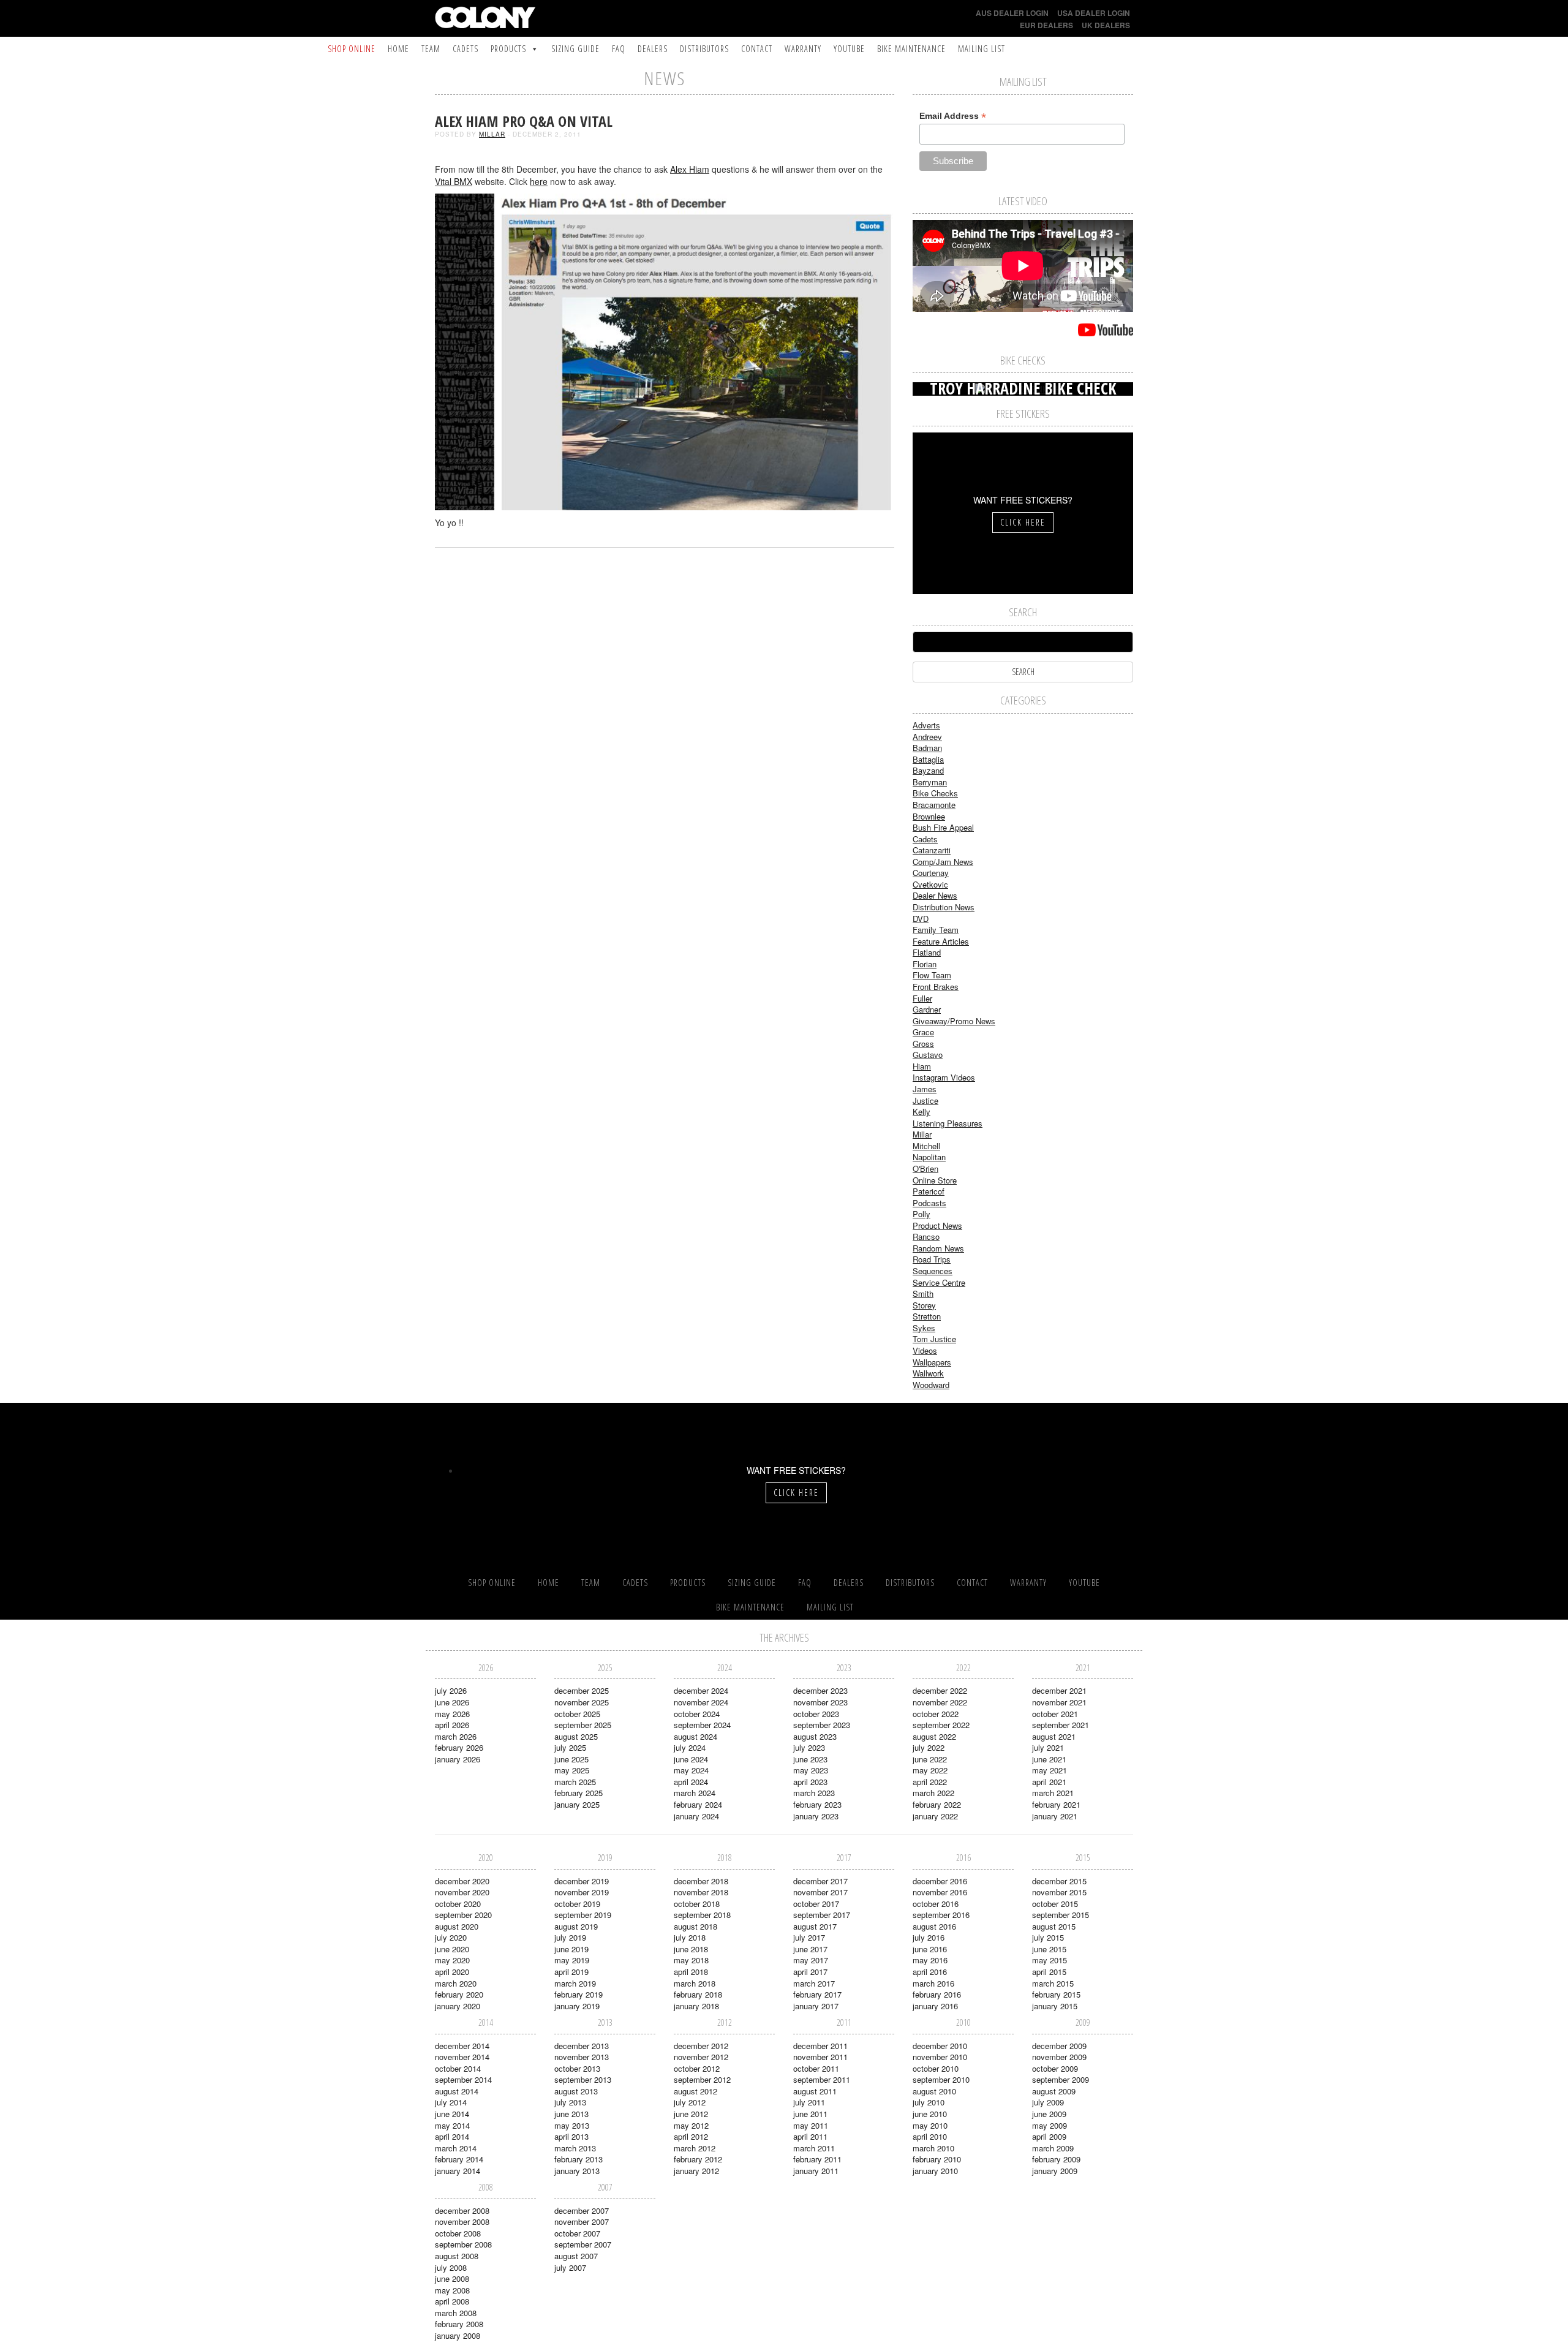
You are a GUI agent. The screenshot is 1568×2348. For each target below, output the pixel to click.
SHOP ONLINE (352, 49)
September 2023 (822, 1725)
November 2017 (820, 1892)
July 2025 (570, 1747)
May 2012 (691, 2125)
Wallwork (928, 1373)
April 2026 (452, 1725)
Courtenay (931, 873)
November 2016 (940, 1892)
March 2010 (933, 2148)
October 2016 (936, 1904)
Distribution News (944, 907)
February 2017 (817, 1994)
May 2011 (811, 2125)
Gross (923, 1044)
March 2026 (456, 1736)
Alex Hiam (690, 169)
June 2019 (571, 1949)
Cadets (466, 49)
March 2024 (695, 1793)
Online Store (935, 1180)
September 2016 (941, 1915)
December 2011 (820, 2046)
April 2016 (930, 1972)
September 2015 (1061, 1915)
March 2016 (933, 1983)
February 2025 (579, 1793)
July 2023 (809, 1747)
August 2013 (576, 2091)
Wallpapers (932, 1362)
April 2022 (930, 1782)
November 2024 (701, 1702)
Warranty (803, 49)
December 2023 (820, 1690)
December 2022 (940, 1690)
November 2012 (701, 2057)
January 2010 (935, 2171)
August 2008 (457, 2256)
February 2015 (1056, 1994)
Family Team (936, 930)
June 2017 (810, 1949)
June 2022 (930, 1759)
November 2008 (462, 2222)
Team (431, 49)
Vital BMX (454, 181)
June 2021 (1049, 1759)
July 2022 (929, 1747)
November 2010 (940, 2057)
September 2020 (463, 1915)
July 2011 (809, 2102)
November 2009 (1059, 2057)
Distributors (704, 49)
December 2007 (582, 2210)
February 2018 (698, 1994)
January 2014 (458, 2171)
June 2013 (571, 2114)
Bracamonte (934, 805)
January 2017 (816, 2006)
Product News (937, 1225)
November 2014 (462, 2057)
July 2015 (1048, 1937)
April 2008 (452, 2301)
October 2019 (577, 1904)
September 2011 (822, 2079)
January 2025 (577, 1804)
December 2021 (1059, 1690)
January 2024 (696, 1816)
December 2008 (462, 2210)
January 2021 (1055, 1816)
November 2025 (582, 1702)
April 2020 (452, 1972)
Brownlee (929, 816)
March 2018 (695, 1983)
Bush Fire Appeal (943, 827)
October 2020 (458, 1904)
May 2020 (452, 1960)
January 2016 (935, 2006)
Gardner (927, 1009)
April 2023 (810, 1782)
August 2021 (1054, 1736)
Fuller (922, 998)
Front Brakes (936, 987)
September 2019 (583, 1915)
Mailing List (982, 49)
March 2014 (456, 2148)
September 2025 (583, 1725)
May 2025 (572, 1770)
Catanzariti (932, 850)
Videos (925, 1350)
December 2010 (940, 2046)
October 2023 (816, 1714)
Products (508, 49)
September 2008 (463, 2244)
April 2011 (810, 2136)
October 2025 (577, 1714)
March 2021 (1053, 1793)
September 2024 (702, 1725)
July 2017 (809, 1937)
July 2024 (690, 1747)
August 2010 (934, 2091)
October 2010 (936, 2068)
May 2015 (1050, 1960)
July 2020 (451, 1937)
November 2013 (582, 2057)
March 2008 (456, 2313)
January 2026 (458, 1759)
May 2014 (452, 2125)
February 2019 (579, 1994)
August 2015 (1054, 1926)
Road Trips (932, 1259)
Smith (923, 1293)
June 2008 (452, 2278)
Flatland (927, 952)
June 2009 (1049, 2114)
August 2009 (1054, 2091)
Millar (492, 134)
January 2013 (577, 2171)
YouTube (849, 49)
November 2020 (462, 1892)
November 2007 (582, 2222)
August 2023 (815, 1736)
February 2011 (817, 2159)
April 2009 (1049, 2136)
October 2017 (816, 1904)
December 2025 (582, 1690)
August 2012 (695, 2091)
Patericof (929, 1191)
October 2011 (816, 2068)
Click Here (1023, 522)
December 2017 (820, 1881)
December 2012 (701, 2046)
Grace (923, 1032)
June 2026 (452, 1702)
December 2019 (582, 1881)
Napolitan (929, 1157)
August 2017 (815, 1926)
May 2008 (452, 2290)
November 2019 (582, 1892)
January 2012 (696, 2171)
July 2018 (690, 1937)
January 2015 (1055, 2006)
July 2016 (929, 1937)
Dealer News (935, 895)
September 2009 (1061, 2079)
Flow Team (932, 975)
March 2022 (933, 1793)
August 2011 (815, 2091)
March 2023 (814, 1793)
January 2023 (816, 1816)
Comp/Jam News (943, 862)
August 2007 (576, 2256)
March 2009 (1053, 2148)
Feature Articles (941, 941)
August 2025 (576, 1736)
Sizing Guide (575, 49)
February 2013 (579, 2159)
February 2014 (459, 2159)
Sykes (924, 1328)
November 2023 (820, 1702)
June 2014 (452, 2114)
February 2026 (459, 1747)
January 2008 (458, 2335)
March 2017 (814, 1983)
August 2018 (695, 1926)
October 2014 (458, 2068)
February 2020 (459, 1994)
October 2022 (936, 1714)
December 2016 (940, 1881)
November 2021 (1059, 1702)
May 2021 (1050, 1770)
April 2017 (810, 1972)
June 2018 (691, 1949)
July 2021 (1048, 1747)
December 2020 (462, 1881)
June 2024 (691, 1759)
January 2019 (577, 2006)
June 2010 (930, 2114)
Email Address (953, 116)
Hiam (922, 1066)
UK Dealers (1106, 25)
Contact (757, 49)
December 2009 (1059, 2046)
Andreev (927, 737)
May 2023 (811, 1770)
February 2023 (817, 1804)
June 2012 (691, 2114)
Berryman (930, 782)
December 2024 (701, 1690)
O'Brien (925, 1168)
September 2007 (583, 2244)
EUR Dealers (1046, 25)
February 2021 (1056, 1804)
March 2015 (1053, 1983)
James (925, 1089)
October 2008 (458, 2233)
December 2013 (582, 2046)
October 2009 (1055, 2068)
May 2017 (811, 1960)
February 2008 (459, 2324)
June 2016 (930, 1949)
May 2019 (572, 1960)
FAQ (619, 49)
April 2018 (691, 1972)
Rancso (926, 1236)
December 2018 (701, 1881)
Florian (925, 964)
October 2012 (697, 2068)
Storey (924, 1305)
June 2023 (810, 1759)
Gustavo (928, 1055)
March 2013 (575, 2148)
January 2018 (696, 2006)
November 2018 (701, 1892)
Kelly (922, 1112)
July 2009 (1048, 2102)
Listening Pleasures (948, 1123)
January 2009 (1055, 2171)
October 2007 (577, 2233)
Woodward (931, 1385)
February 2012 (698, 2159)
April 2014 (452, 2136)
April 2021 (1049, 1782)
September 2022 (941, 1725)
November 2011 (820, 2057)
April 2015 (1049, 1972)
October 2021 (1055, 1714)
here (539, 181)
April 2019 (571, 1972)
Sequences (933, 1271)
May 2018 (691, 1960)
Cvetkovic (930, 884)
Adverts (926, 725)
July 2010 (929, 2102)
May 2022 (930, 1770)
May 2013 (572, 2125)
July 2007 (570, 2267)
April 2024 (691, 1782)
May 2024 (691, 1770)
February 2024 (698, 1804)
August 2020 (457, 1926)
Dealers (653, 49)
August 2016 (934, 1926)
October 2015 (1055, 1904)
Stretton (927, 1316)
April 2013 (571, 2136)
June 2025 (571, 1759)
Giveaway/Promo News (954, 1021)
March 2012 (695, 2148)
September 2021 (1061, 1725)
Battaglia (928, 759)
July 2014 (451, 2102)
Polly (922, 1214)
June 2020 (452, 1949)
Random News (938, 1248)
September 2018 (702, 1915)
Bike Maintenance (911, 49)
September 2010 (941, 2079)
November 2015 (1059, 1892)
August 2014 (457, 2091)
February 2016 (937, 1994)
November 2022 (940, 1702)
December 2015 (1059, 1881)
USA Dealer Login (1094, 13)
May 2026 (452, 1714)
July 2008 (451, 2267)
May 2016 (930, 1960)
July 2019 (570, 1937)
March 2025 (575, 1782)
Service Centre (939, 1282)
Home (398, 49)
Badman (927, 748)
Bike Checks (935, 793)
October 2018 (697, 1904)
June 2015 (1049, 1949)
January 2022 (935, 1816)
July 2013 (570, 2102)
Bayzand (928, 770)
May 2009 (1050, 2125)
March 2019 (575, 1983)
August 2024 (695, 1736)
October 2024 (697, 1714)
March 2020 (456, 1983)
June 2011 (810, 2114)
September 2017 (822, 1915)
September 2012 (702, 2079)
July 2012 (690, 2102)
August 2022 (934, 1736)
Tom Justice (934, 1339)
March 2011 (814, 2148)
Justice (925, 1100)
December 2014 (462, 2046)
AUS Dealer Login (1012, 13)
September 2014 (463, 2079)
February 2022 (937, 1804)
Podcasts (929, 1203)
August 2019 (576, 1926)
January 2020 (458, 2006)
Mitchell (926, 1146)
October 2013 (577, 2068)
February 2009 (1056, 2159)
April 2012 (691, 2136)
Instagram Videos (944, 1077)
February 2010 (937, 2159)
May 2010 (930, 2125)
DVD (921, 919)
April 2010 (930, 2136)
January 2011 (816, 2171)
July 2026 (451, 1690)
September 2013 (583, 2079)
